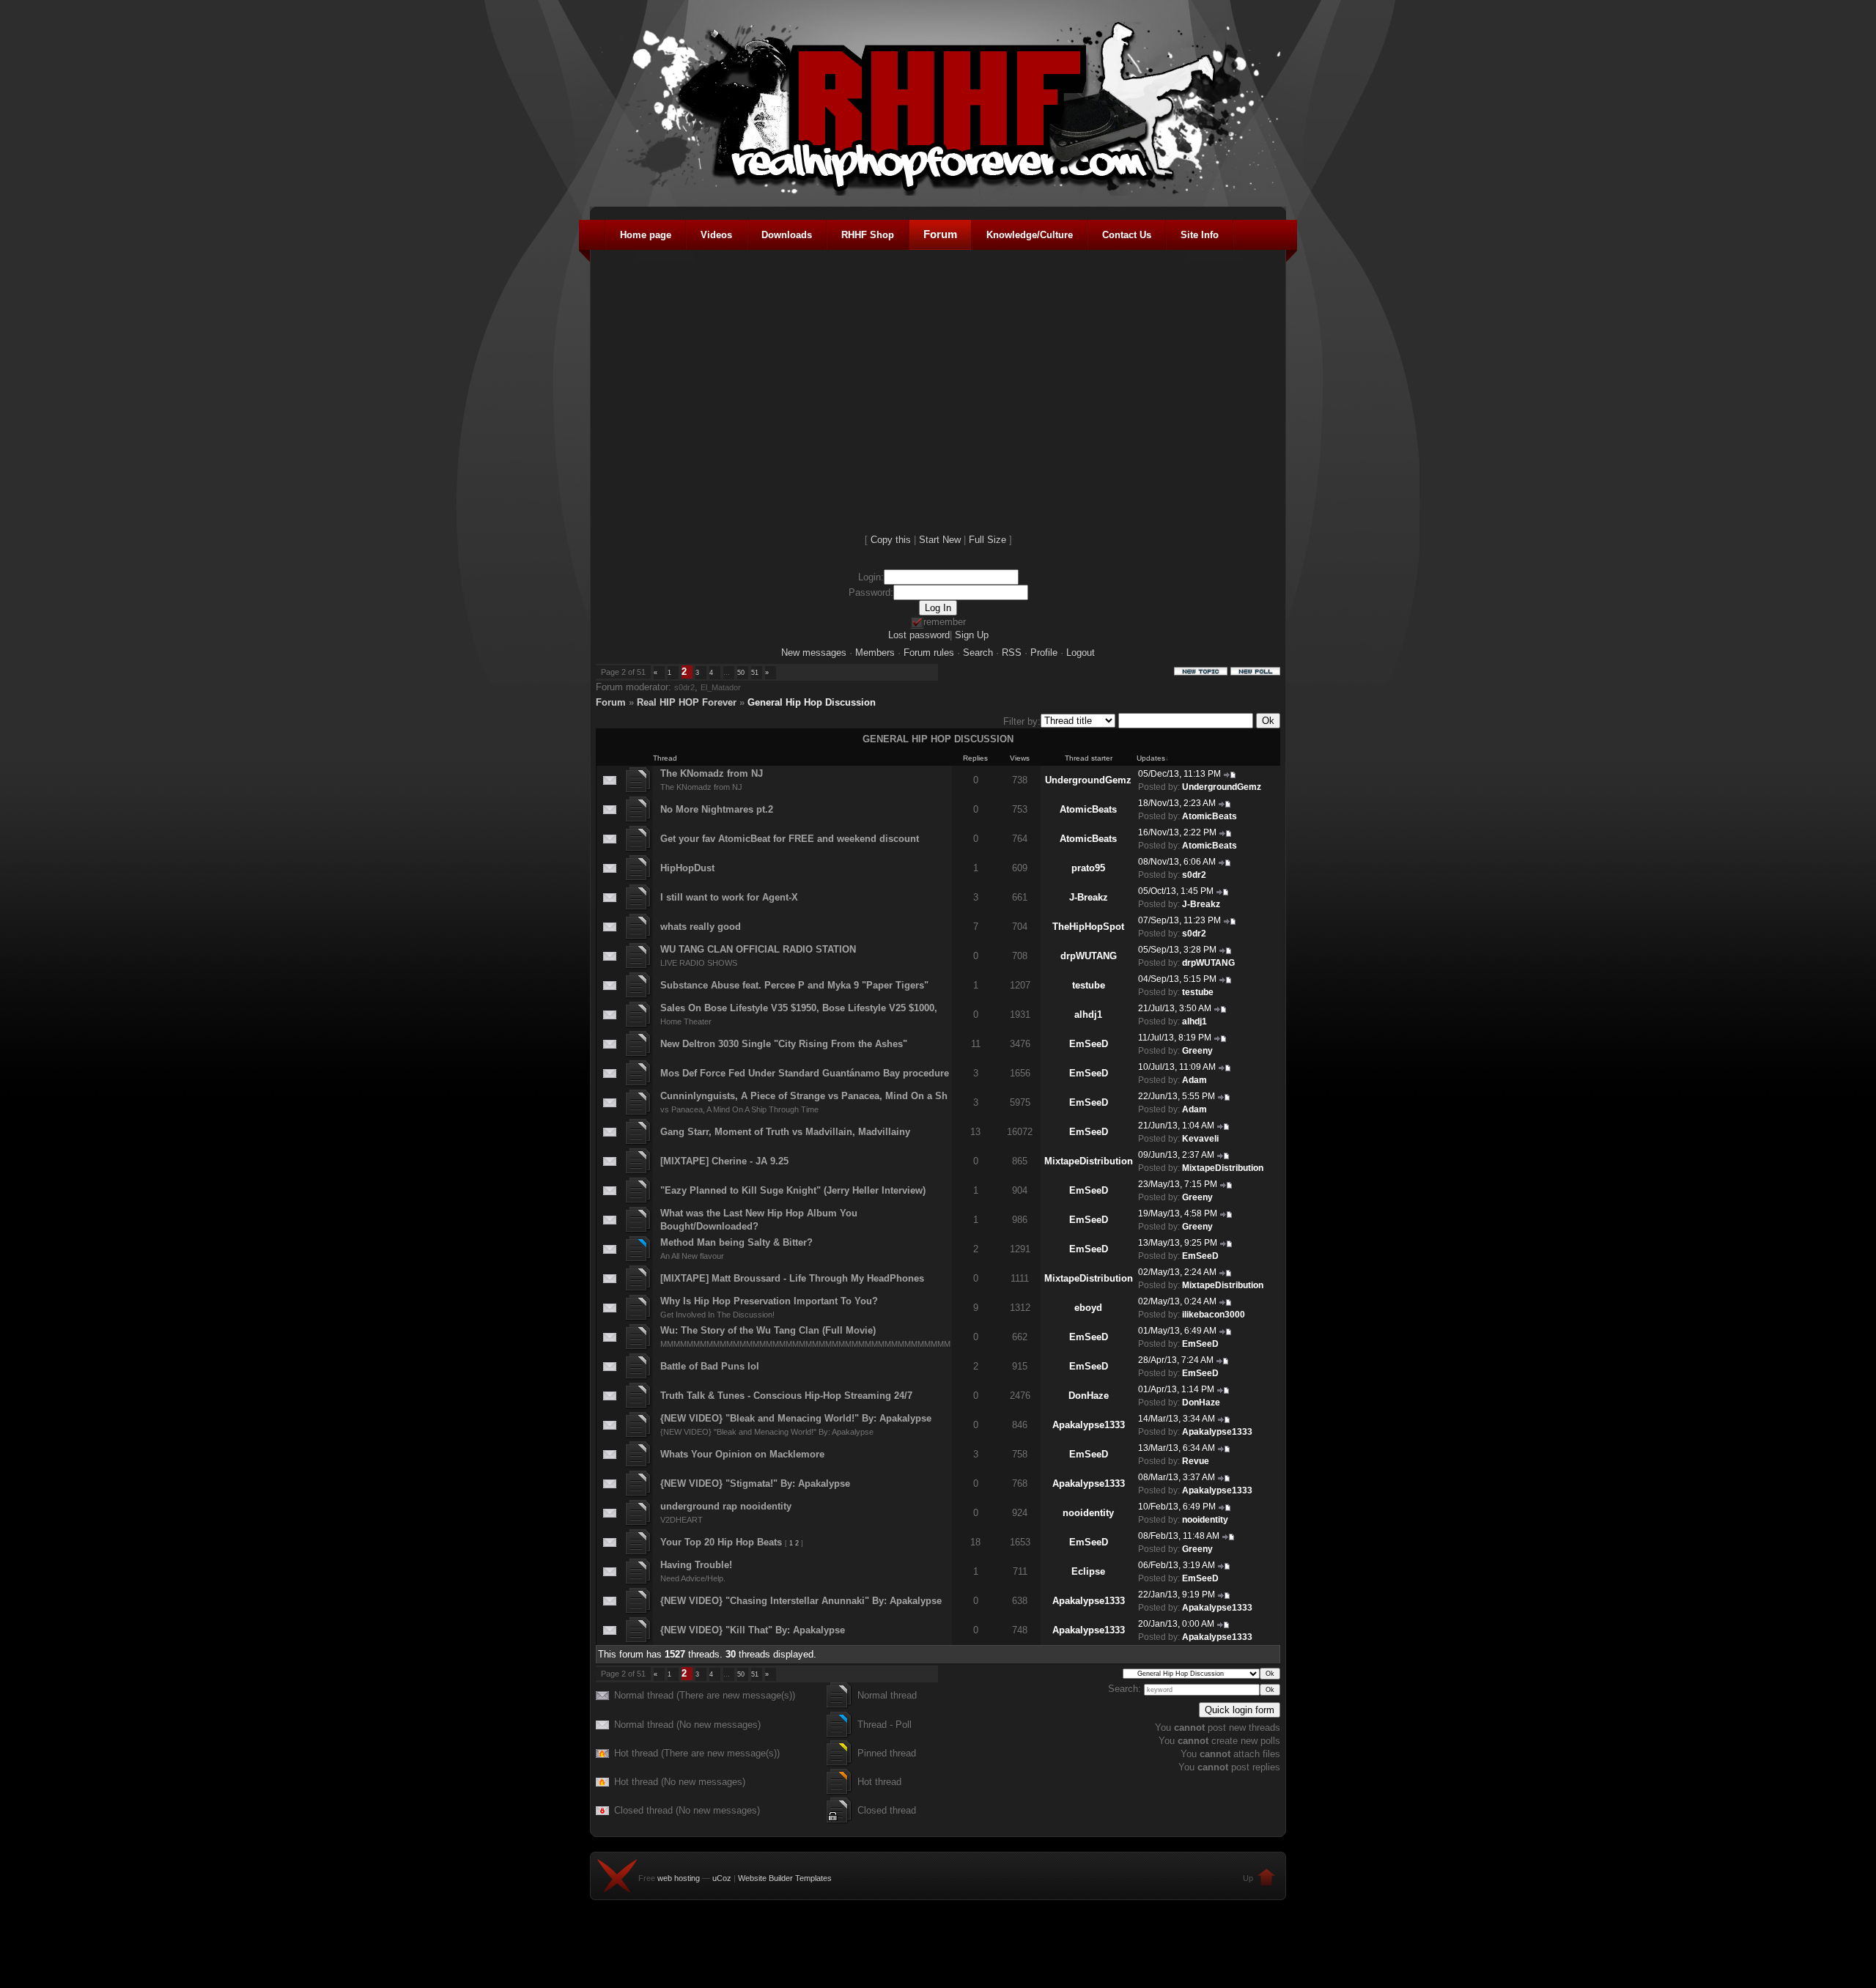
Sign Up (972, 635)
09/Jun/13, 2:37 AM (1176, 1155)
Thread (665, 758)
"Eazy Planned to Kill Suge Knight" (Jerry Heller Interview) (793, 1190)
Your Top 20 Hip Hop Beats (721, 1542)
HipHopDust (687, 868)
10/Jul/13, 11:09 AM (1177, 1067)
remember (945, 622)
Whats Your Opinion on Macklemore (742, 1454)
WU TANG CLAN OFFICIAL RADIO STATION (758, 949)
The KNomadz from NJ (712, 773)
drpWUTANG (1089, 956)
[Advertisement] (938, 1955)
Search (978, 653)
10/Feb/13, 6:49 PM (1177, 1507)
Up (1248, 1878)
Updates (1151, 758)
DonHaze (1089, 1396)
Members (875, 653)
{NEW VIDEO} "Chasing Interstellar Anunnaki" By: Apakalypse (801, 1601)
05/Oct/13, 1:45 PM (1176, 891)
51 (755, 673)
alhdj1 (1088, 1015)
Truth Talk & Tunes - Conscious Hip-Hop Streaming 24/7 (786, 1396)
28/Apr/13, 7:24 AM (1176, 1360)
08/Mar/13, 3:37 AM (1177, 1477)
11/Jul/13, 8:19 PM (1175, 1038)
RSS (1012, 653)
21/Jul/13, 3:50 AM (1175, 1008)
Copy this (891, 540)
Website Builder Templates (785, 1878)
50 (741, 673)
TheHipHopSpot (1088, 927)
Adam (1194, 1080)
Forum (611, 702)
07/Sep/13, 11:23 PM (1179, 920)
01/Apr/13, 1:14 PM (1176, 1389)
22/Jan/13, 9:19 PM (1177, 1595)
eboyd (1088, 1308)
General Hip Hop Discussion (812, 702)
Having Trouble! (696, 1565)
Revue (1196, 1461)
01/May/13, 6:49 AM (1177, 1331)
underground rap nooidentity (726, 1506)
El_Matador (721, 687)
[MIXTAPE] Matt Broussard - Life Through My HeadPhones (792, 1278)
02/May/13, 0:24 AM (1177, 1301)
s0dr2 (684, 687)
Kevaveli (1200, 1139)
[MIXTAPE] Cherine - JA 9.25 (724, 1161)
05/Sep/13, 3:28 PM (1177, 950)
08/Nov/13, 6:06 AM (1177, 862)
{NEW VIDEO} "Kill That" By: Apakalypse (753, 1630)
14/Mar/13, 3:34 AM (1177, 1419)
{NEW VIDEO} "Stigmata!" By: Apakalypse (755, 1483)
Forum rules (929, 653)
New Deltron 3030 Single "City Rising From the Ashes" (784, 1044)
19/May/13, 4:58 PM (1178, 1213)
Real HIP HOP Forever (687, 702)
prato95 (1088, 868)
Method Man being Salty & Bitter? (736, 1242)
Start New (940, 540)
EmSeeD (1089, 1044)
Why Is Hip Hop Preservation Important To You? (769, 1301)
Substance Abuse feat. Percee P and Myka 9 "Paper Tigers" (794, 985)
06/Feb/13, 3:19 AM (1177, 1565)
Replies (975, 758)
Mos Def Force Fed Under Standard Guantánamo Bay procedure (805, 1073)
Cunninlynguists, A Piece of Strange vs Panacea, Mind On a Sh (804, 1096)
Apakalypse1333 (1089, 1425)
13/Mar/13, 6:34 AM (1177, 1448)
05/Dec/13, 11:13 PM (1179, 774)
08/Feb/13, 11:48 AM (1179, 1536)
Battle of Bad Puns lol (710, 1366)
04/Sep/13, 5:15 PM (1177, 979)
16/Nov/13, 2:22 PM (1177, 832)
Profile (1044, 653)
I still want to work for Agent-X (729, 897)
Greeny (1197, 1051)
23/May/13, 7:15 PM (1178, 1184)
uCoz (722, 1878)
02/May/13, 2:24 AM (1177, 1272)
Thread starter (1089, 758)
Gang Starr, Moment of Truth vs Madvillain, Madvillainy (785, 1132)
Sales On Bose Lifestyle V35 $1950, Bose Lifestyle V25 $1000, (799, 1008)
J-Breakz (1089, 897)
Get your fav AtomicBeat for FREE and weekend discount (790, 839)
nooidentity (1088, 1513)
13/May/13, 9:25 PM (1178, 1243)
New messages (814, 653)
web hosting (679, 1878)
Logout (1081, 653)
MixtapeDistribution (1089, 1161)
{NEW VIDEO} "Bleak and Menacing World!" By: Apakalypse (796, 1418)
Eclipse (1088, 1571)
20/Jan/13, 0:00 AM (1176, 1624)
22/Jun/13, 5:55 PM (1177, 1096)
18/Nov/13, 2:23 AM (1177, 803)
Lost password (919, 635)
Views (1020, 758)
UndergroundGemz (1088, 780)
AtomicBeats (1088, 809)
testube (1089, 985)
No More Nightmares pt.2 (717, 809)
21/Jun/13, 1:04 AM (1176, 1126)
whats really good (701, 927)
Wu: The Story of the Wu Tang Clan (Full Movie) (768, 1330)
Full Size (987, 540)
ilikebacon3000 (1214, 1315)
